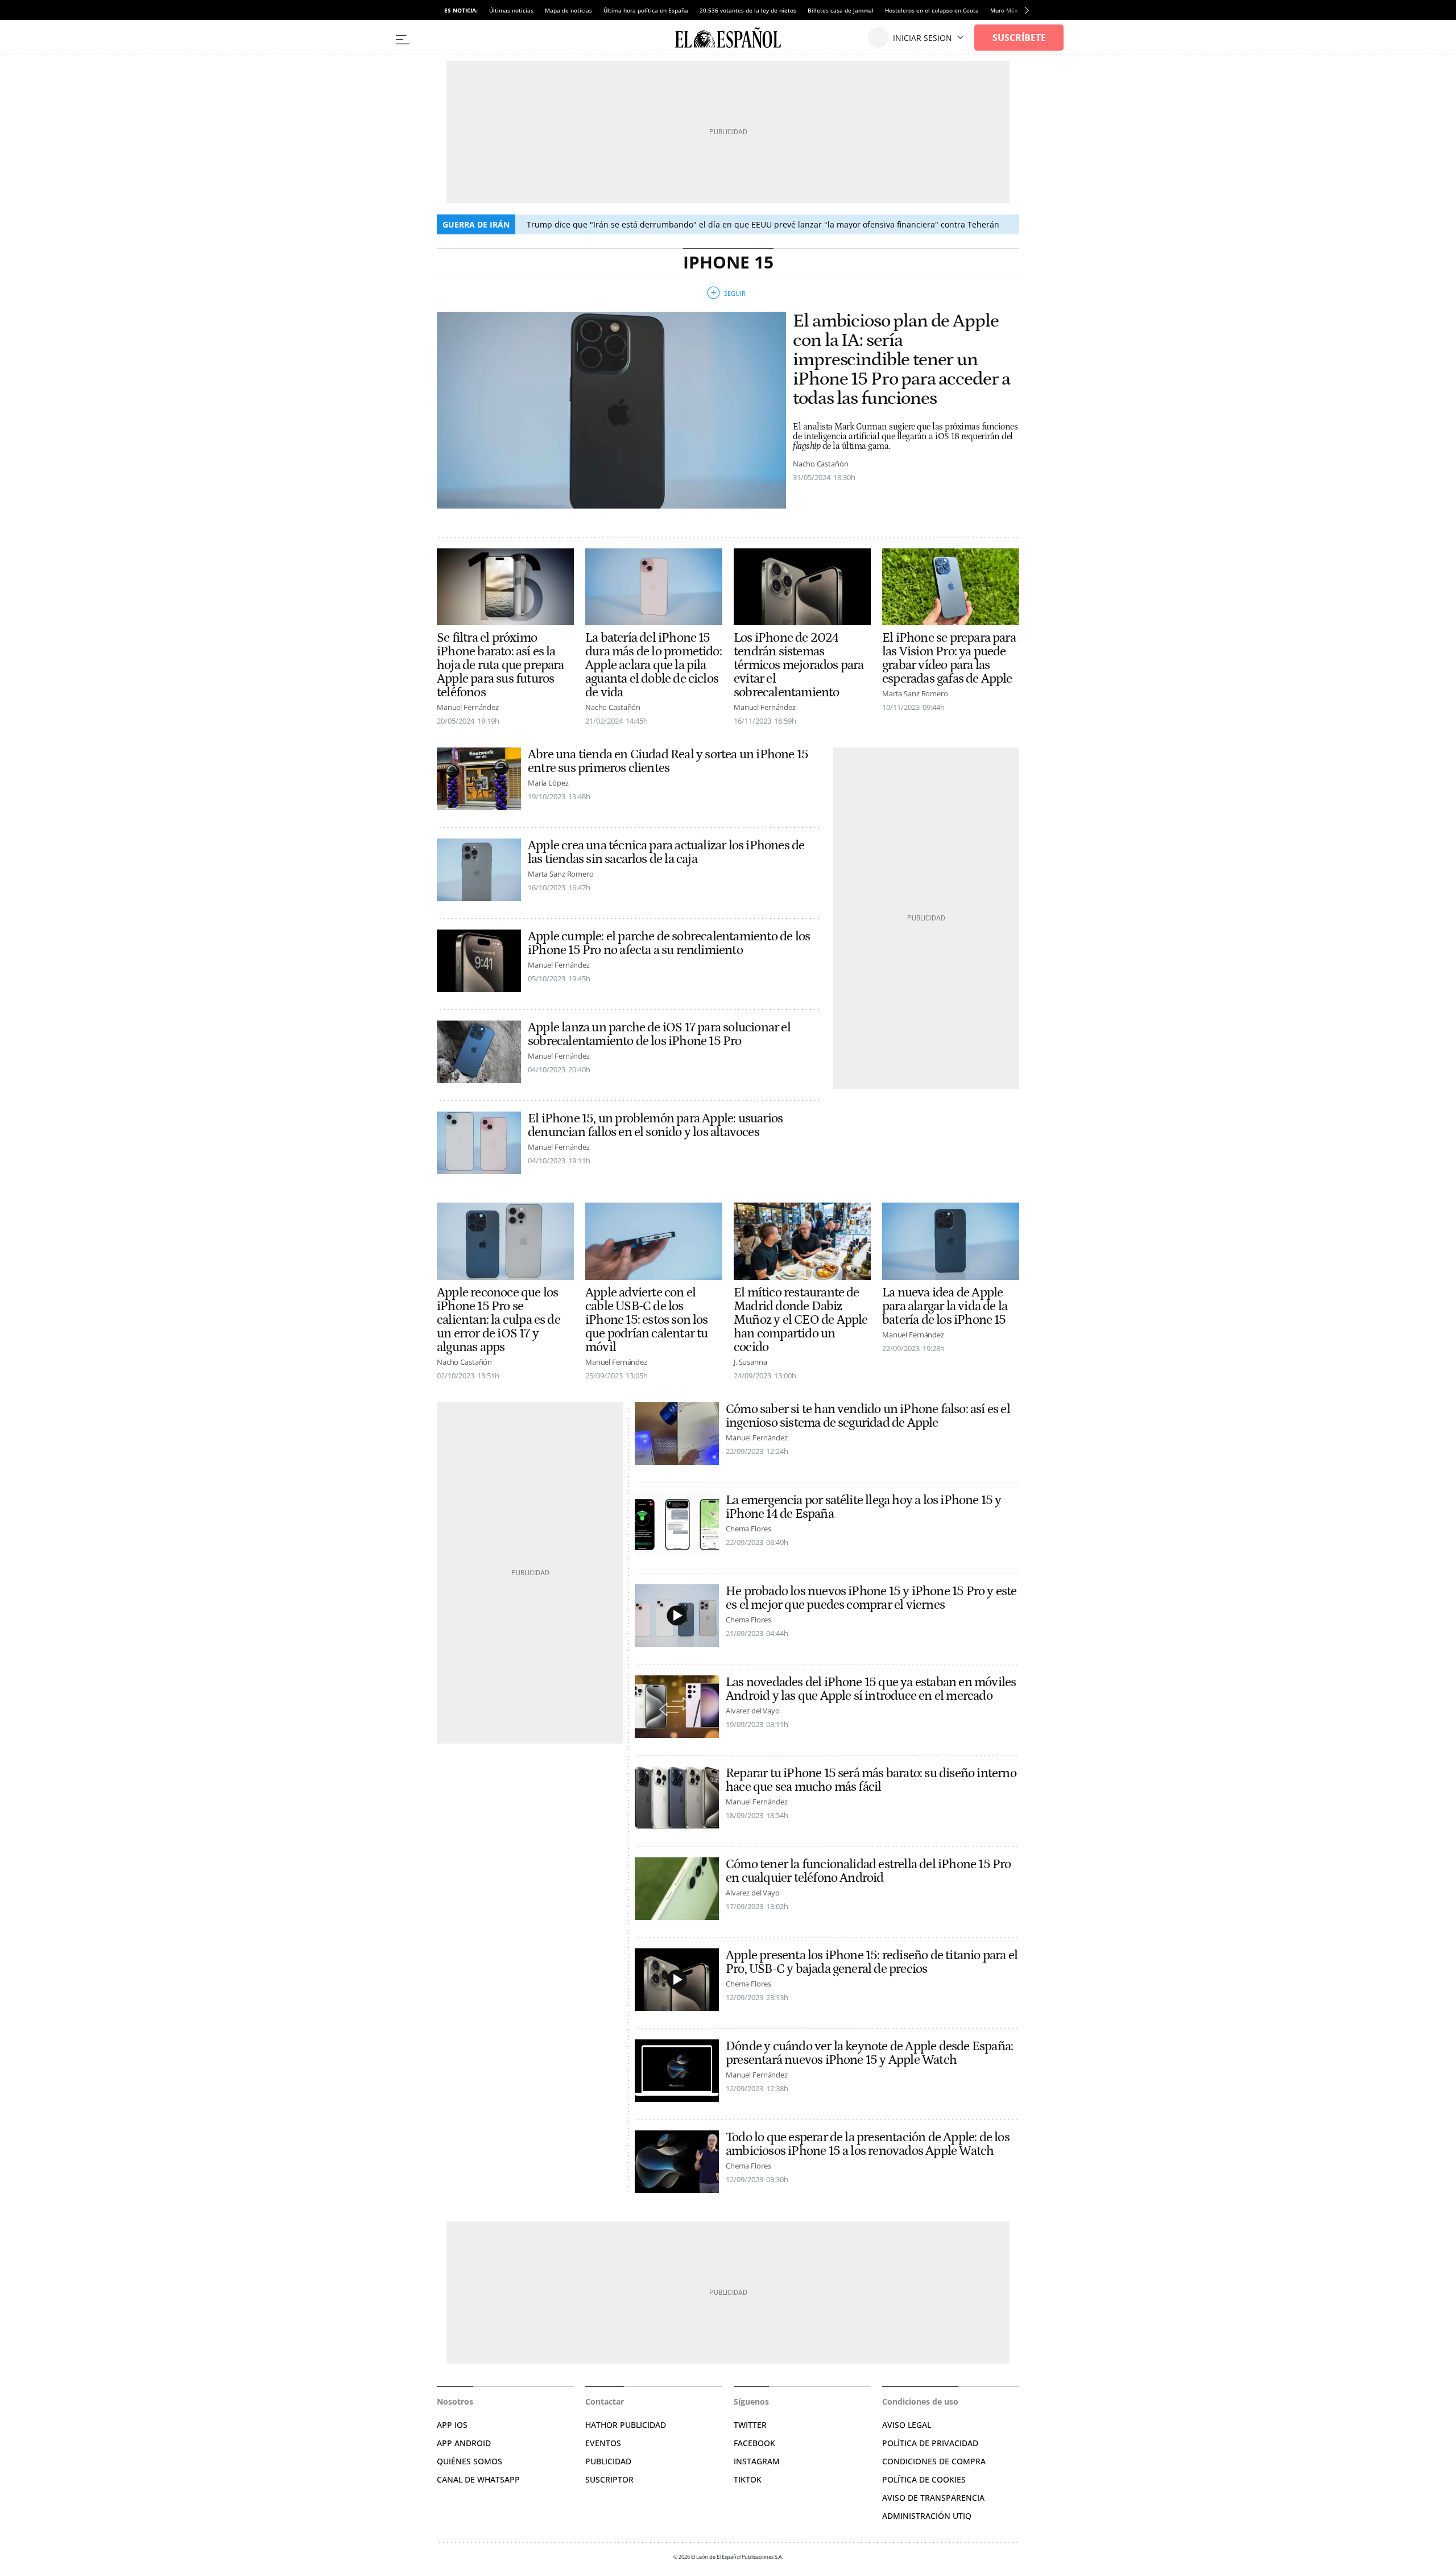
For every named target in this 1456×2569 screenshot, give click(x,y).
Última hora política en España (646, 10)
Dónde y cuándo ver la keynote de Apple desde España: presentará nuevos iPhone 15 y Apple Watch (869, 2053)
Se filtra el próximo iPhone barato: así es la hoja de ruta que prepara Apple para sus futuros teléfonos (500, 665)
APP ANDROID (464, 2443)
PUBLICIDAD (608, 2461)
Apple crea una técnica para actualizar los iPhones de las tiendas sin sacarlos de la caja (666, 852)
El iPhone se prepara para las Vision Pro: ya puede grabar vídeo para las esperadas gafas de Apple (949, 658)
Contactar (605, 2401)
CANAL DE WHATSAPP (478, 2479)
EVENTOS (603, 2443)
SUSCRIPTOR (609, 2479)
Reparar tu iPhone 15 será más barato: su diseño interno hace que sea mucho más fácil (871, 1780)
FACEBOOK (754, 2443)
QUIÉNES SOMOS (470, 2461)
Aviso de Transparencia (933, 2498)
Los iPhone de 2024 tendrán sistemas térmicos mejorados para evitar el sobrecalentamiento (799, 665)
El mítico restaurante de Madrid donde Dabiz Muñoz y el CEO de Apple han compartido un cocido (801, 1320)
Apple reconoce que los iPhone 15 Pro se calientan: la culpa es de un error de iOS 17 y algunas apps (499, 1320)
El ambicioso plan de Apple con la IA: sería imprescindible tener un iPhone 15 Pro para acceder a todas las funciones (901, 360)
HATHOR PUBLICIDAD (626, 2425)
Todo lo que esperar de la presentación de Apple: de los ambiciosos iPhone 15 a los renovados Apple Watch (868, 2144)
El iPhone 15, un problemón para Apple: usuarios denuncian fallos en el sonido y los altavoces (655, 1125)
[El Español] (728, 38)
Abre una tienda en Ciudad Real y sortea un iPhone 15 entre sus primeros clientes (668, 761)
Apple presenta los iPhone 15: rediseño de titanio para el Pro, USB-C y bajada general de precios (872, 1962)
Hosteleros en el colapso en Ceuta (932, 10)
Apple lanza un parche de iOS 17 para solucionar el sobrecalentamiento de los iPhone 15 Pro (659, 1034)
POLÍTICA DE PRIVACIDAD (930, 2443)
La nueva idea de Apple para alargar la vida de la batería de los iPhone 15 (945, 1306)
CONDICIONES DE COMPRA (934, 2461)
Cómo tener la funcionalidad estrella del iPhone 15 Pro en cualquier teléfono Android (868, 1871)
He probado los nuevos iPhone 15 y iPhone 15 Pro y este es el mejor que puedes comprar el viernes (871, 1598)
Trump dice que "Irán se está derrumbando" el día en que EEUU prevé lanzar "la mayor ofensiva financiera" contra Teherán (763, 224)
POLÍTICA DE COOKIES (924, 2479)
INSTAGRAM (757, 2461)
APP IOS (452, 2425)
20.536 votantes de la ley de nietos (748, 10)
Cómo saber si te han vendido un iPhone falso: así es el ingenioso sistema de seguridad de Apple (868, 1416)
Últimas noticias (511, 10)
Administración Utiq (927, 2516)
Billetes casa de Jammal (841, 10)
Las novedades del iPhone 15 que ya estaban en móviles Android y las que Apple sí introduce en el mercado (871, 1689)
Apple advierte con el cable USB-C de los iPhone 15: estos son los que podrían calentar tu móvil (647, 1320)
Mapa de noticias (568, 10)
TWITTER (750, 2425)
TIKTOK (748, 2479)
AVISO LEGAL (907, 2425)
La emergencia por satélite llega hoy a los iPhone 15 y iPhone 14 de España (864, 1507)
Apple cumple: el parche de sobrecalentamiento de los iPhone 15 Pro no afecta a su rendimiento (669, 943)
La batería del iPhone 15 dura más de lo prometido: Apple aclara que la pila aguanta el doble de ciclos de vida (653, 665)
